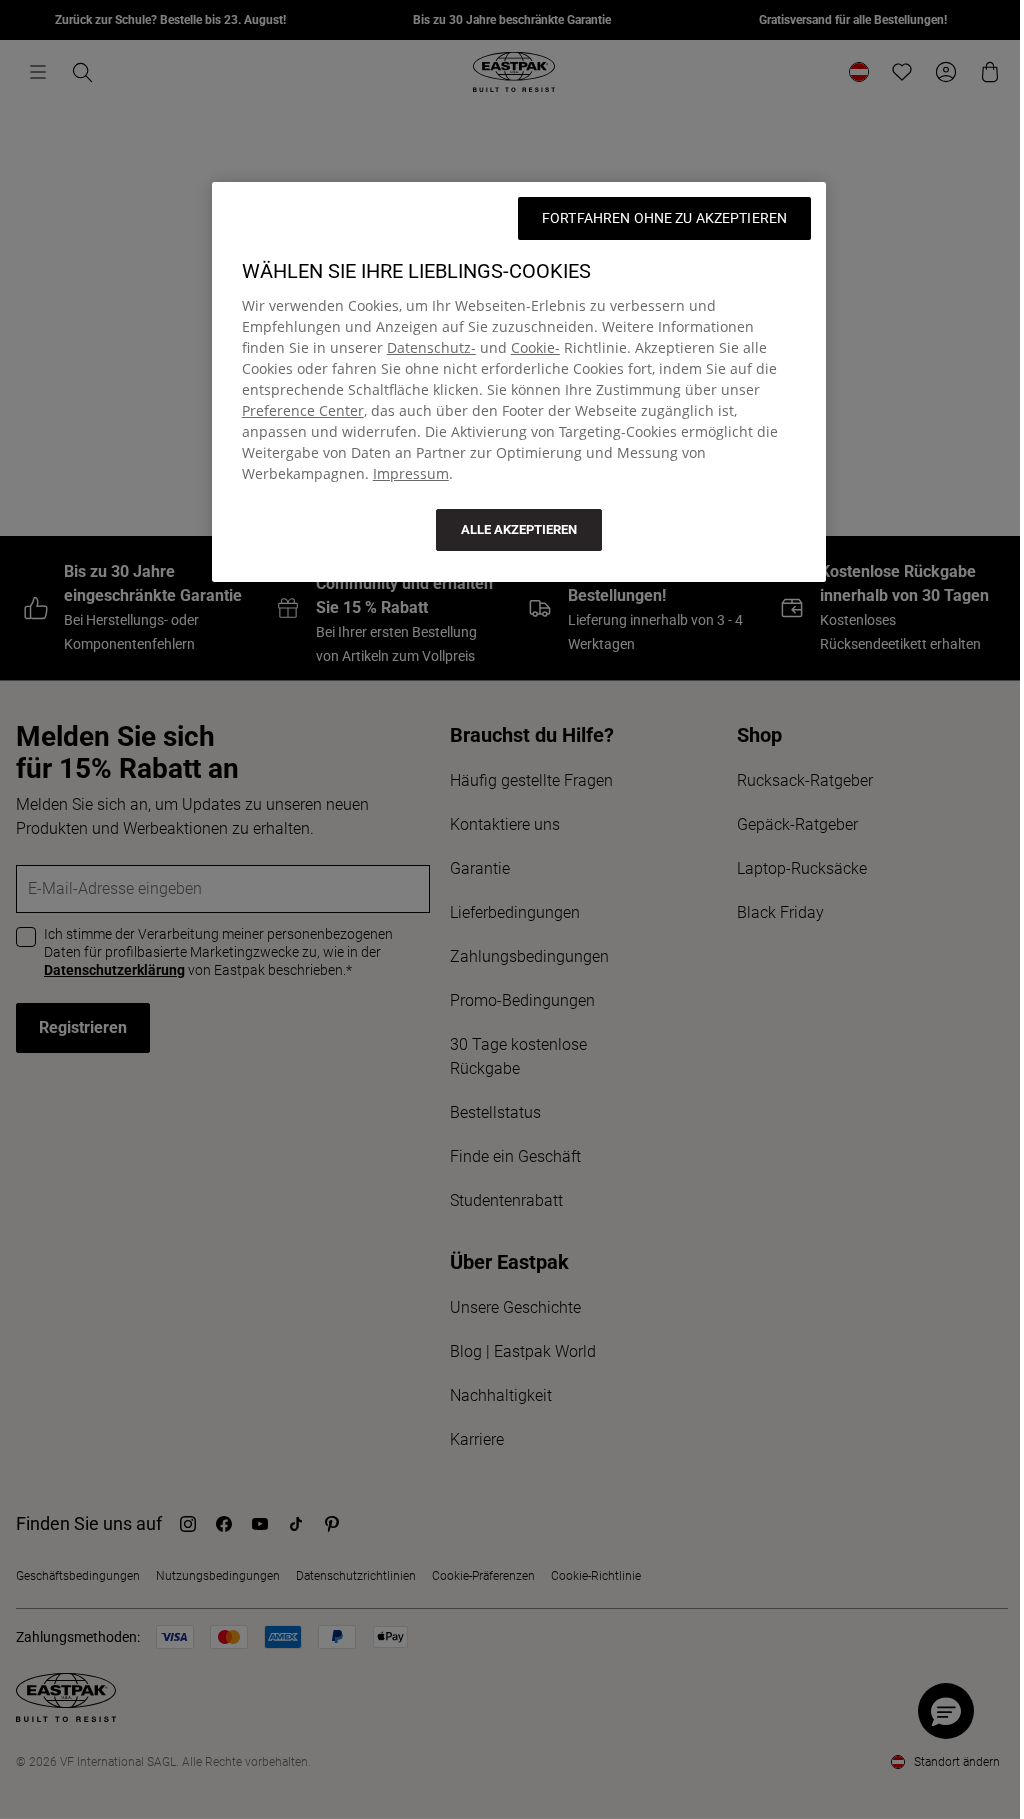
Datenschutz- (431, 347)
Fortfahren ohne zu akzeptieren (664, 218)
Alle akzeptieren (519, 529)
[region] (519, 382)
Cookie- (535, 347)
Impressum (411, 473)
